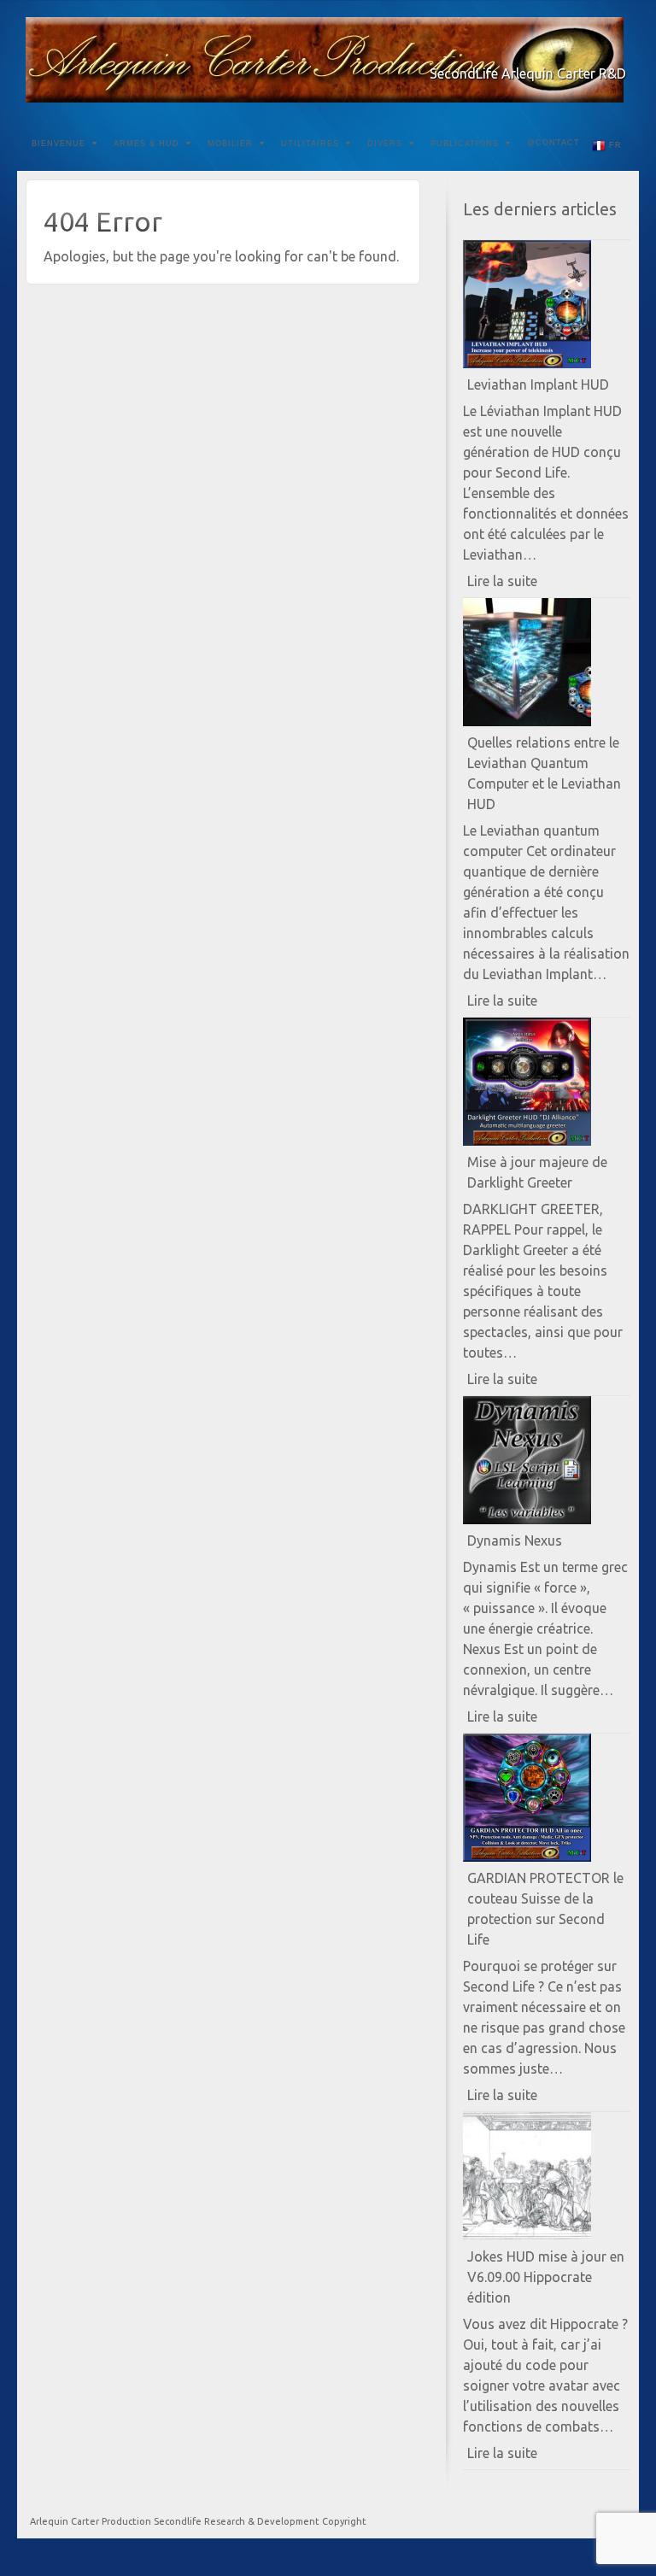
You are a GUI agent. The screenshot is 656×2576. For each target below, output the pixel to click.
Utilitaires (310, 144)
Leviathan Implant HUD (538, 384)
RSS (615, 50)
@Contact (553, 143)
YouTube (592, 50)
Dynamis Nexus (515, 1540)
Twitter (568, 50)
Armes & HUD (146, 144)
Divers (385, 144)
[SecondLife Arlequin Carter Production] (328, 60)
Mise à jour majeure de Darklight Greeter (537, 1172)
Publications (465, 144)
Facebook (545, 50)
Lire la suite (532, 585)
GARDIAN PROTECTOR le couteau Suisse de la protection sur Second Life (545, 1909)
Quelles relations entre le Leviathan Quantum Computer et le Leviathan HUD (544, 773)
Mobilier (230, 144)
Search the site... (615, 144)
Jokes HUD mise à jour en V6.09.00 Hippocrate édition (546, 2277)
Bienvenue (59, 144)
